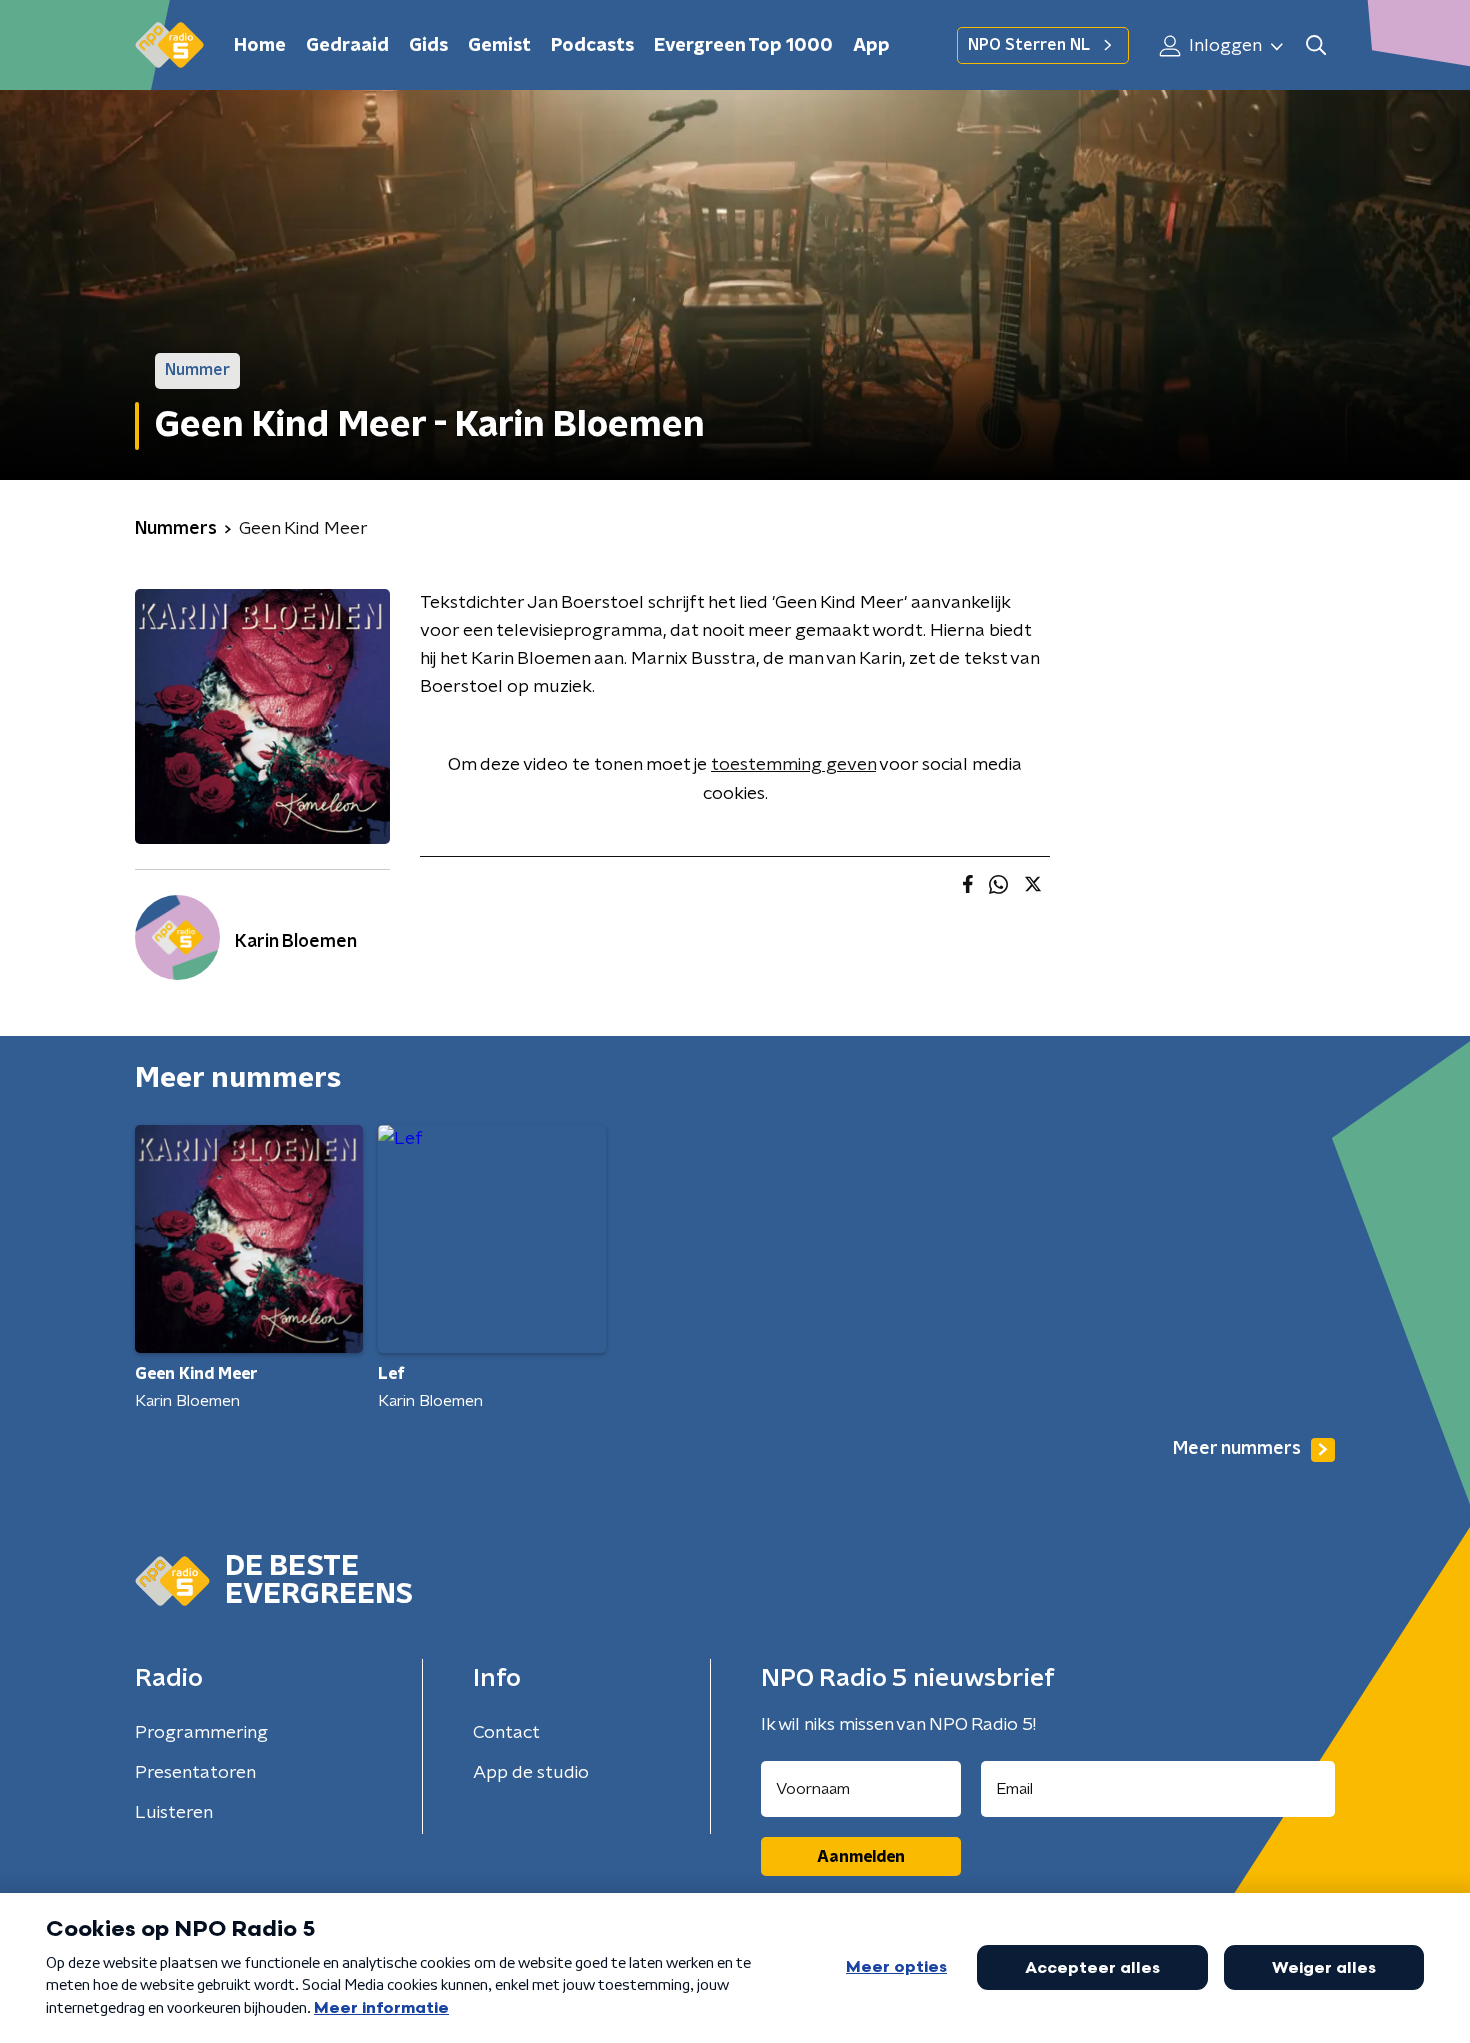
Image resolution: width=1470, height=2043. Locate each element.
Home (260, 46)
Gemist (499, 46)
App (871, 46)
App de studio (531, 1773)
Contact (506, 1733)
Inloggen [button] (1223, 46)
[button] (1315, 45)
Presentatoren (195, 1773)
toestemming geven (793, 765)
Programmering (201, 1733)
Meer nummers (1237, 1449)
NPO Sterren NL (1029, 45)
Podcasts (592, 46)
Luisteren (174, 1813)
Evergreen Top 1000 (743, 46)
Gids (428, 46)
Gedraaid (347, 46)
